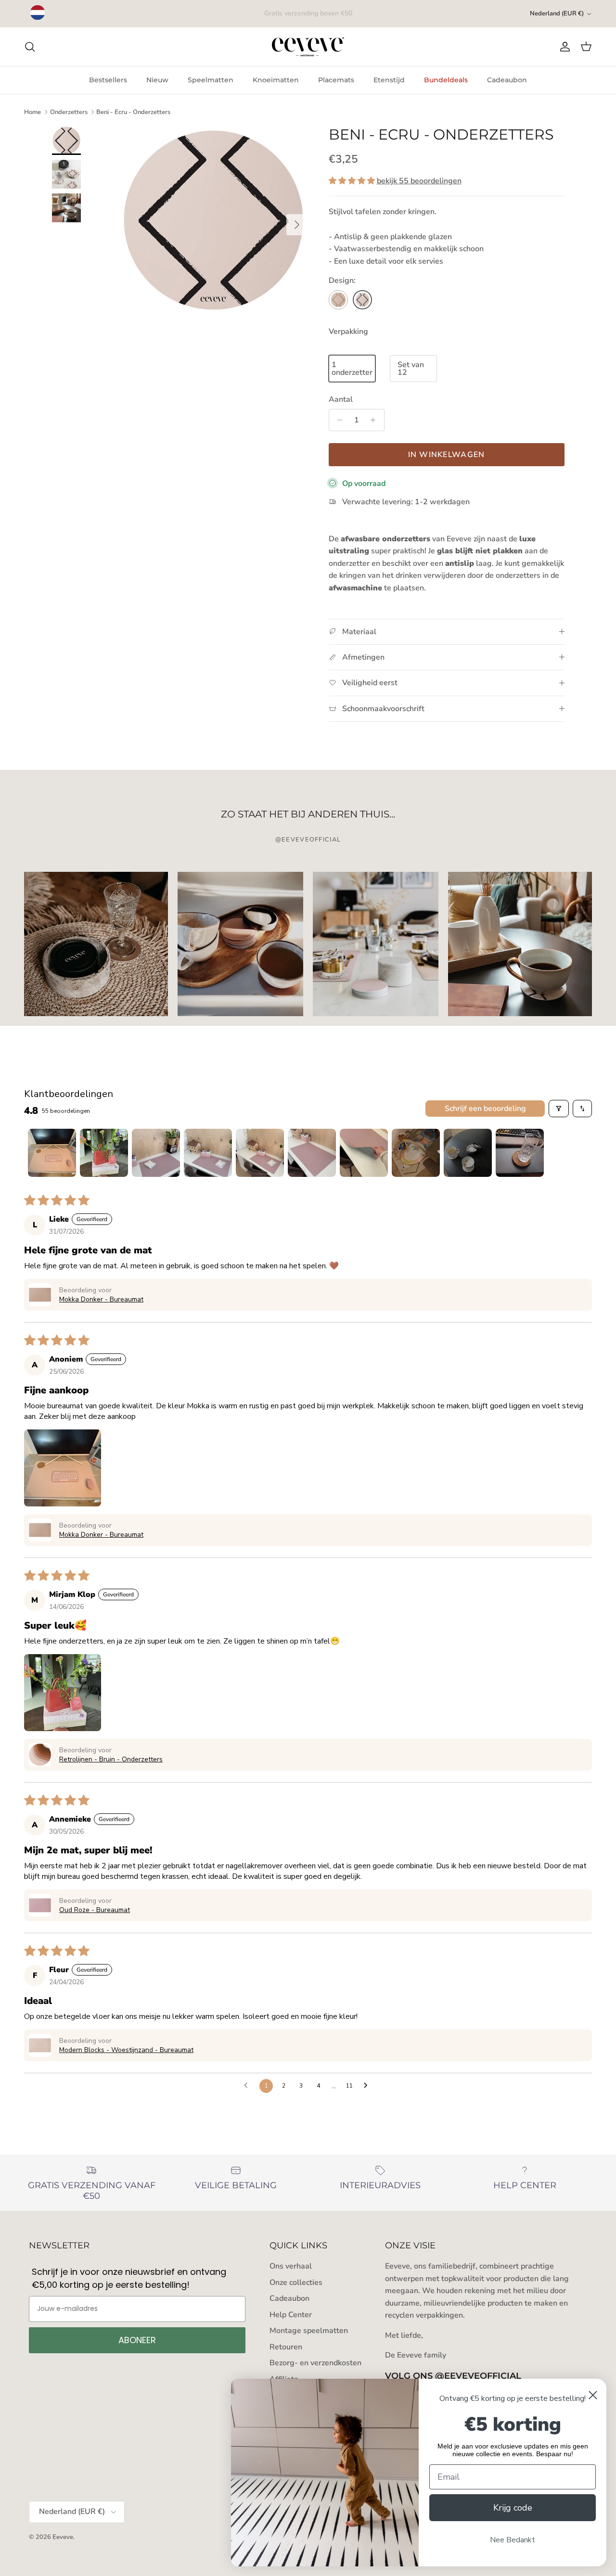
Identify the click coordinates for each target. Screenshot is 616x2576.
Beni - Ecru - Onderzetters (133, 112)
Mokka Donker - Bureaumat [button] (101, 1299)
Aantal (341, 399)
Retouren (286, 2347)
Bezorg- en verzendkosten (315, 2363)
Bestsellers (108, 80)
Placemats (336, 80)
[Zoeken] (30, 47)
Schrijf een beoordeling (485, 1109)
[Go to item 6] (312, 1153)
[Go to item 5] (260, 1153)
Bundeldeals (446, 80)
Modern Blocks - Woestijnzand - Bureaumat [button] (126, 2050)
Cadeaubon (507, 80)
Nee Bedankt (513, 2540)
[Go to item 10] (520, 1153)
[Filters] (559, 1109)
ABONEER (137, 2340)
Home (32, 112)
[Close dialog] (593, 2395)
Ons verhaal (291, 2266)
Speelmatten (211, 80)
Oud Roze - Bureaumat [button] (95, 1910)
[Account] (563, 47)
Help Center (291, 2315)
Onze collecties (296, 2283)
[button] (353, 181)
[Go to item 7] (364, 1153)
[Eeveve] (308, 47)
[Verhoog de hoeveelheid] (376, 420)
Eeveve (63, 2537)
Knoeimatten (276, 80)
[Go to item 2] (104, 1153)
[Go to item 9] (468, 1153)
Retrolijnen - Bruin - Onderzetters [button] (111, 1759)
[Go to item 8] (416, 1153)
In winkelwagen (447, 455)
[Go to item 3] (156, 1153)
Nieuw (157, 80)
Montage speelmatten (309, 2331)
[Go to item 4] (208, 1153)
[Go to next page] (368, 2086)
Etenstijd (389, 80)
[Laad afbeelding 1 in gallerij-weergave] (213, 220)
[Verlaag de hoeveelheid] (338, 420)
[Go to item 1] (52, 1153)
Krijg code (513, 2508)
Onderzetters (69, 112)
